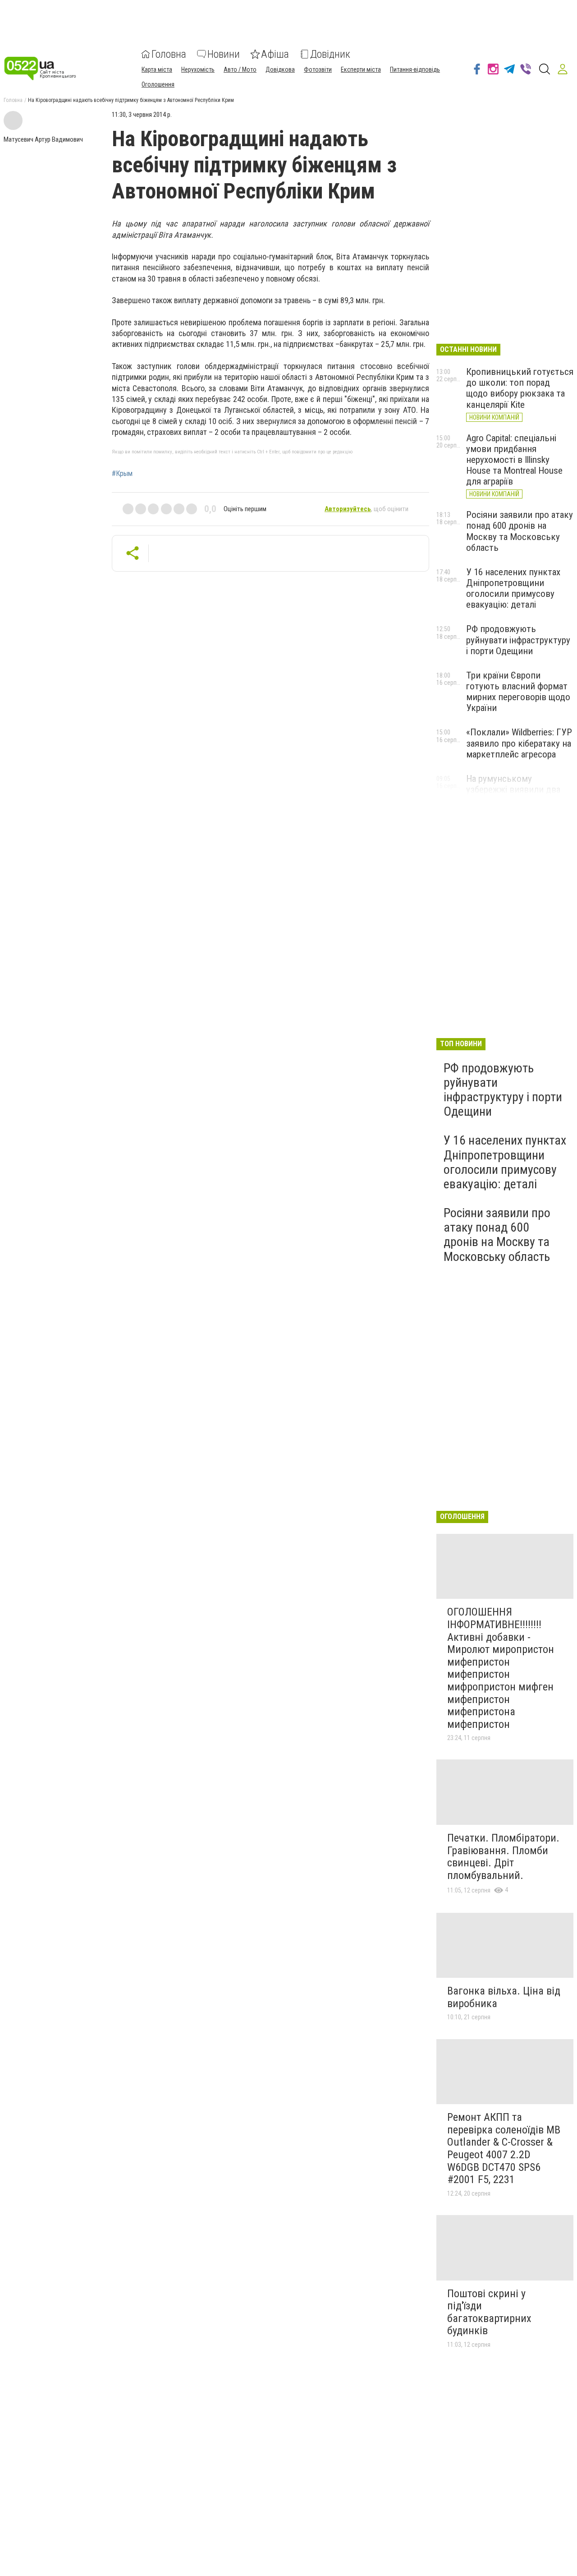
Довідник (330, 54)
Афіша (275, 54)
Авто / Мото (240, 69)
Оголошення (158, 84)
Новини (224, 54)
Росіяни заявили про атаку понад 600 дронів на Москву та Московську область (520, 531)
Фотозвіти (318, 69)
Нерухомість (198, 69)
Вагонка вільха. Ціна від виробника (504, 1997)
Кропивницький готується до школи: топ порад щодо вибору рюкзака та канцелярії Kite (520, 388)
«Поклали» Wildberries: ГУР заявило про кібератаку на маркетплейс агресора (519, 743)
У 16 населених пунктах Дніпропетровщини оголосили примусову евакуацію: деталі (513, 588)
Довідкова (280, 69)
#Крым (122, 474)
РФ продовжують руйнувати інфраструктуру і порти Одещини (518, 640)
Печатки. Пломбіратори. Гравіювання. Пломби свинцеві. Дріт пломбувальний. (503, 1857)
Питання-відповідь (415, 69)
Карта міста (157, 69)
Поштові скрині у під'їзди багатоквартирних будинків (489, 2312)
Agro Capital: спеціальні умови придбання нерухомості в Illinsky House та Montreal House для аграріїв (514, 460)
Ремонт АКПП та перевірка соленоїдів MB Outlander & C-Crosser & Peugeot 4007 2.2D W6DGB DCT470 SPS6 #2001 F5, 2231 (504, 2148)
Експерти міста (361, 69)
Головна (169, 54)
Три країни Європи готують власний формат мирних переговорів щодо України (518, 692)
